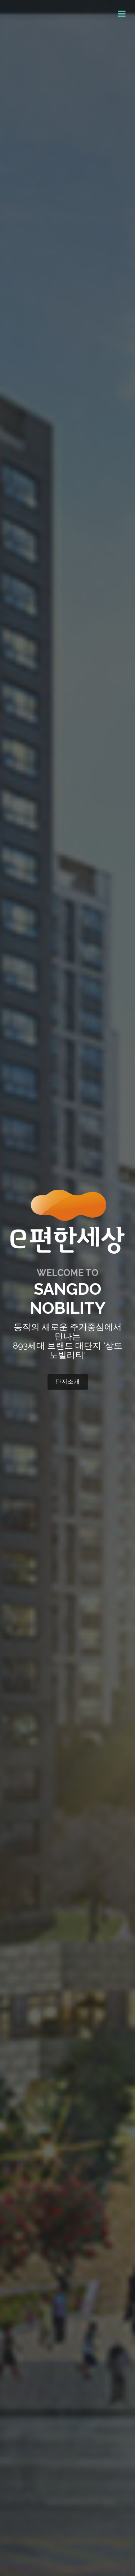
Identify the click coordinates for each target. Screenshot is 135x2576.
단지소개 (68, 1382)
